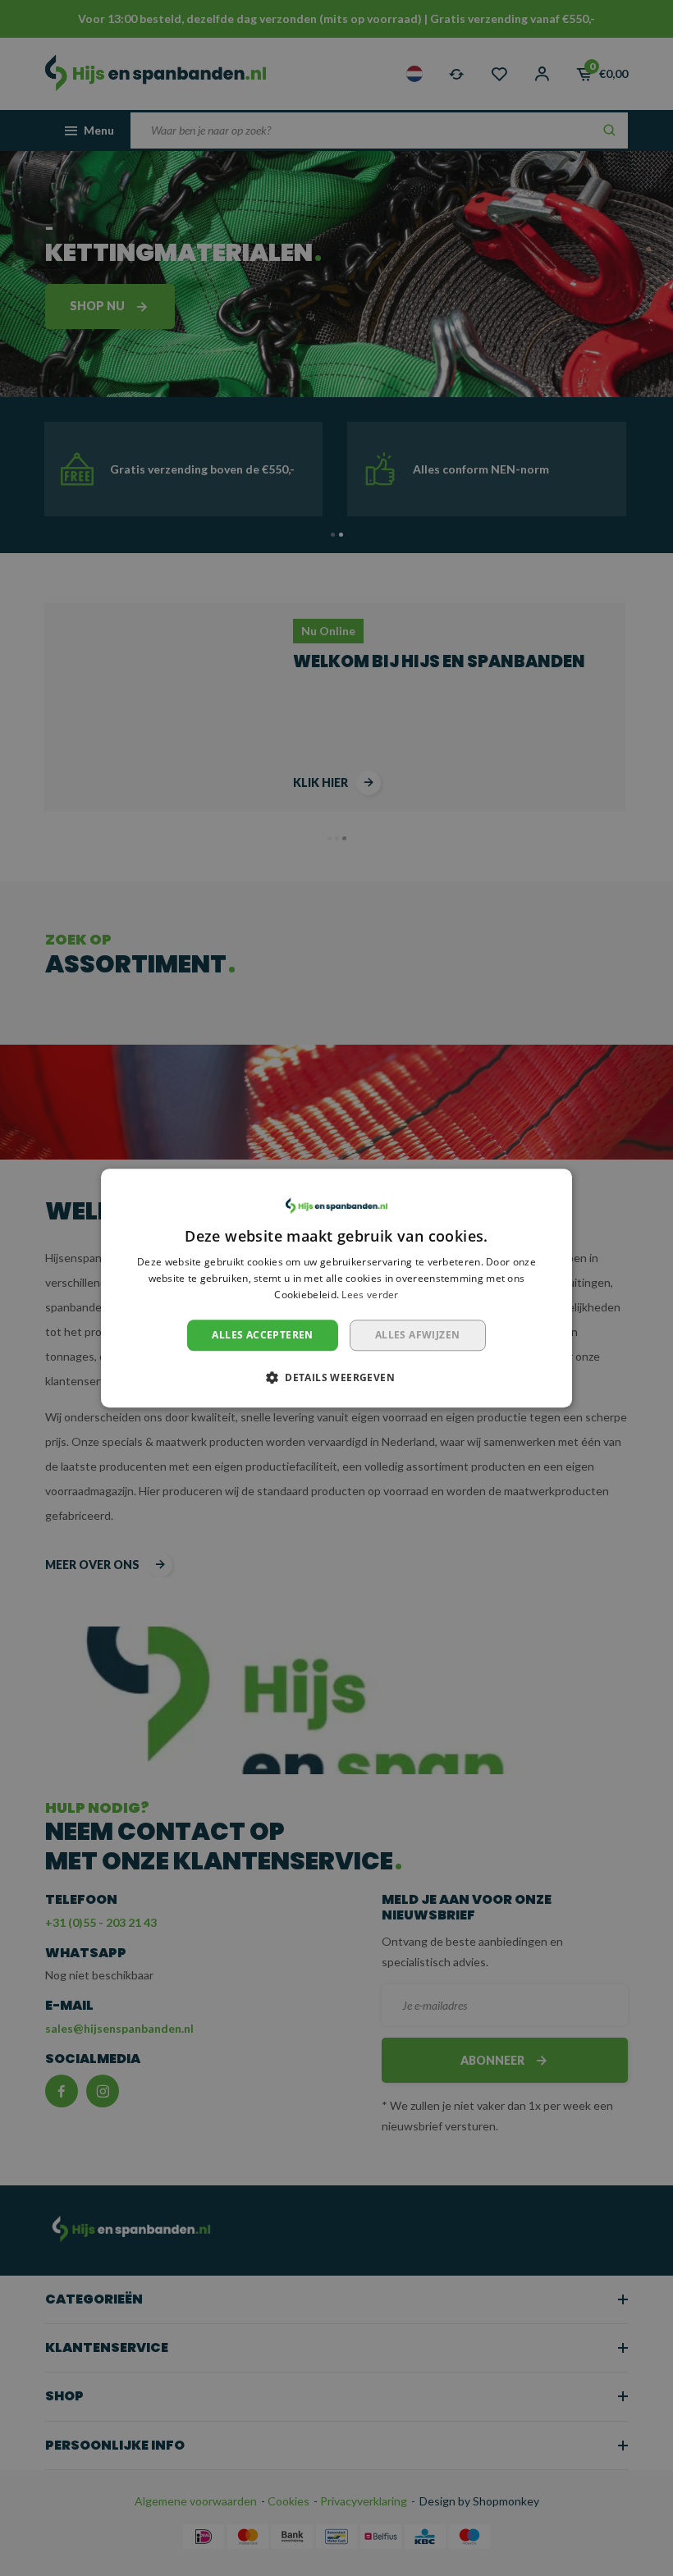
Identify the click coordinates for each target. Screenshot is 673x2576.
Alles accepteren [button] (262, 1335)
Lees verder (370, 1295)
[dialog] (336, 1288)
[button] (336, 1377)
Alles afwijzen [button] (418, 1335)
